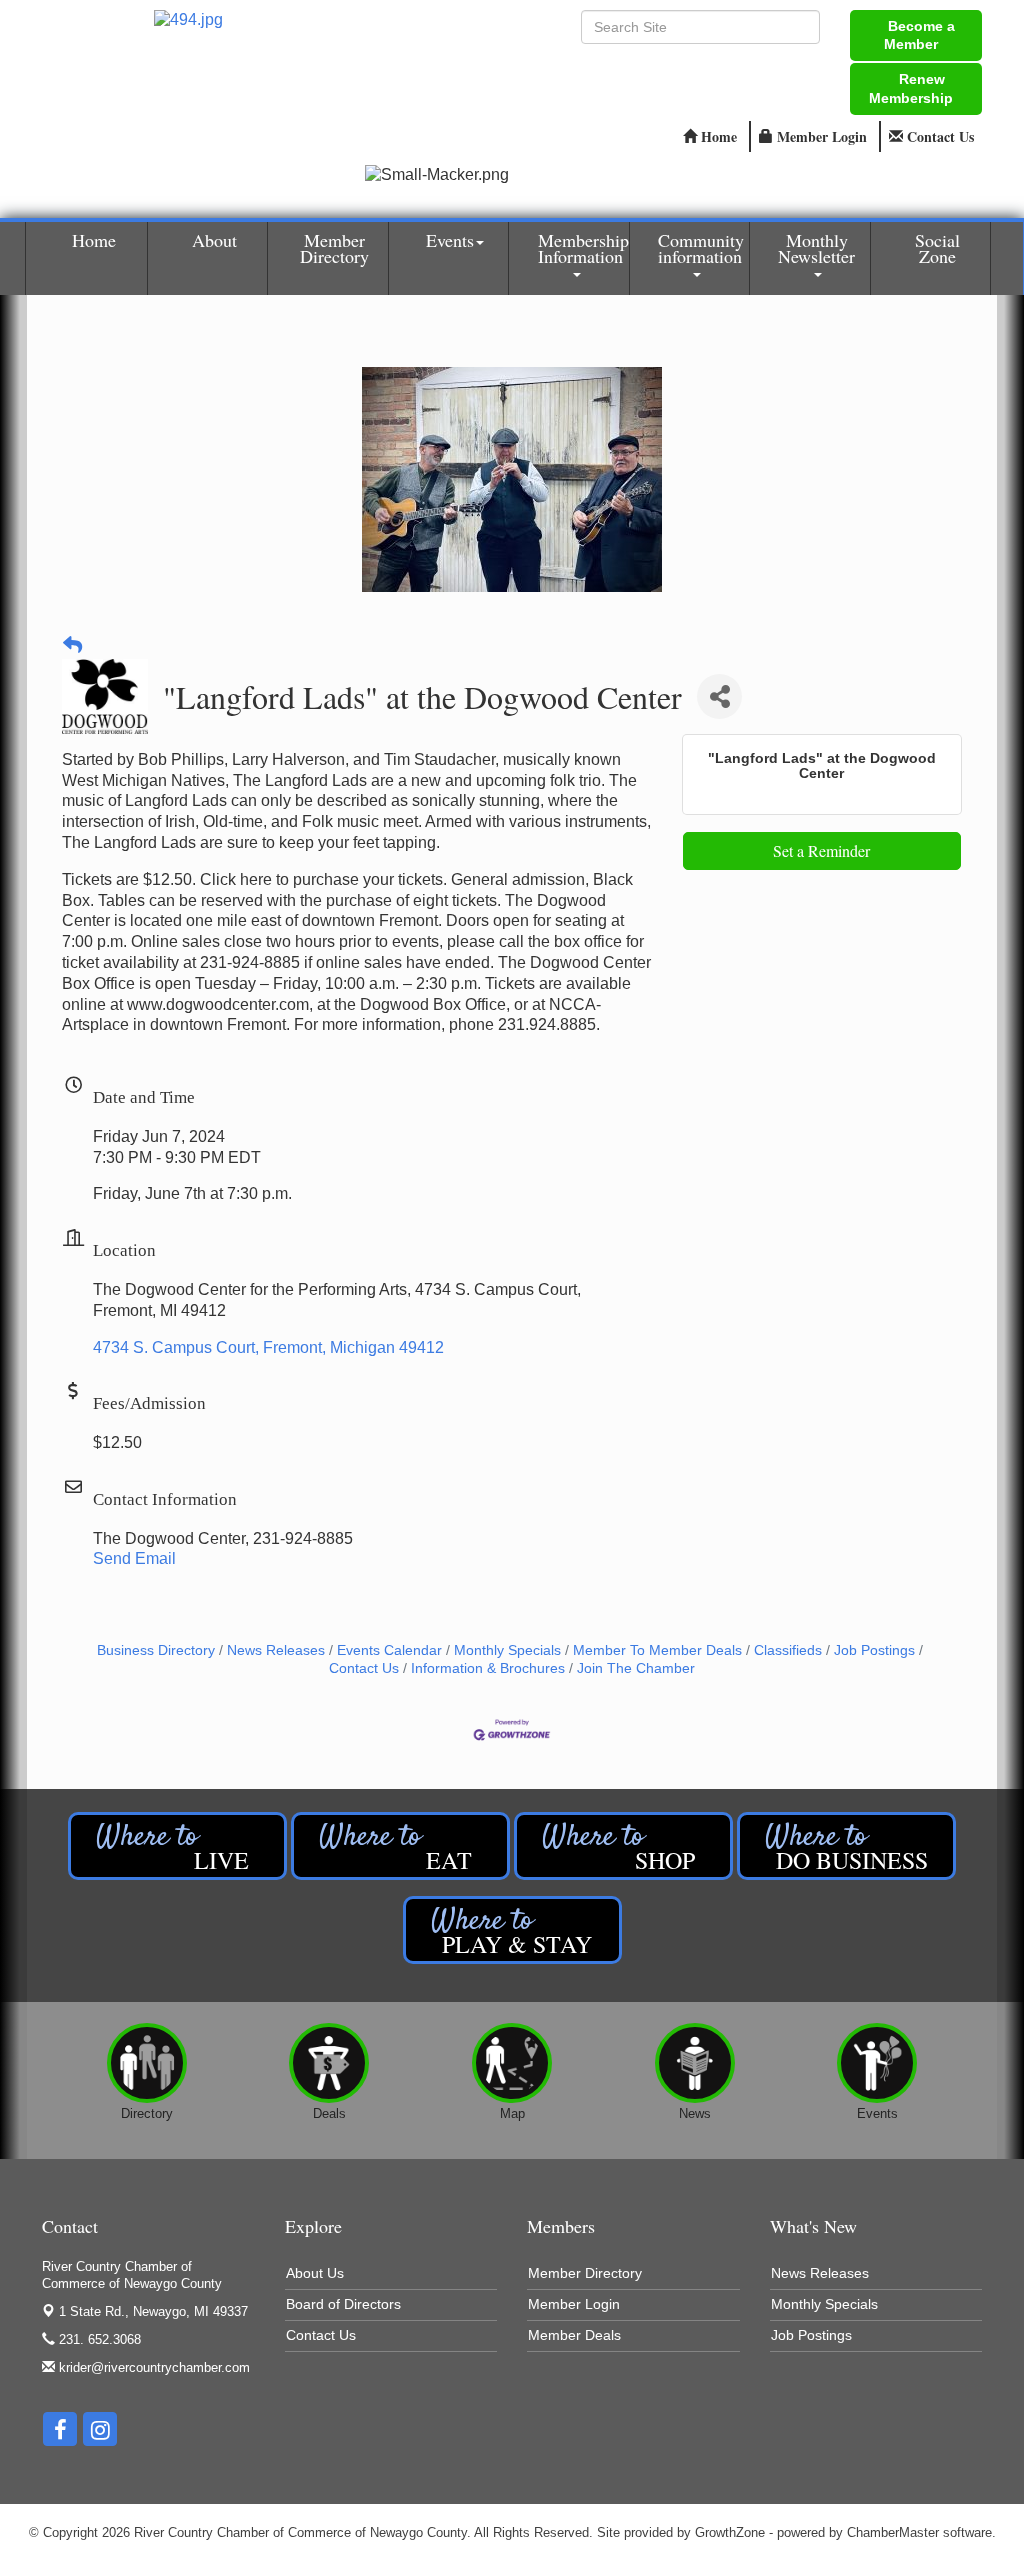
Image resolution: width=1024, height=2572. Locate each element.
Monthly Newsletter (816, 248)
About (214, 240)
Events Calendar (389, 1650)
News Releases (276, 1650)
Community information (701, 248)
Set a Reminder (821, 850)
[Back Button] (72, 646)
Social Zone (937, 248)
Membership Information (583, 248)
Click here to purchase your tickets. (323, 879)
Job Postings (874, 1650)
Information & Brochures (488, 1668)
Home (94, 240)
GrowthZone (730, 2532)
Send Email (134, 1558)
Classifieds (788, 1650)
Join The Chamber (636, 1668)
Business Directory (156, 1650)
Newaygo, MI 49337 (153, 2311)
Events (450, 240)
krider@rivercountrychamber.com (152, 2367)
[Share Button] (719, 696)
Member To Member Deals (657, 1650)
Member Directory (334, 248)
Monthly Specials (507, 1650)
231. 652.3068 (98, 2339)
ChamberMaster (893, 2532)
